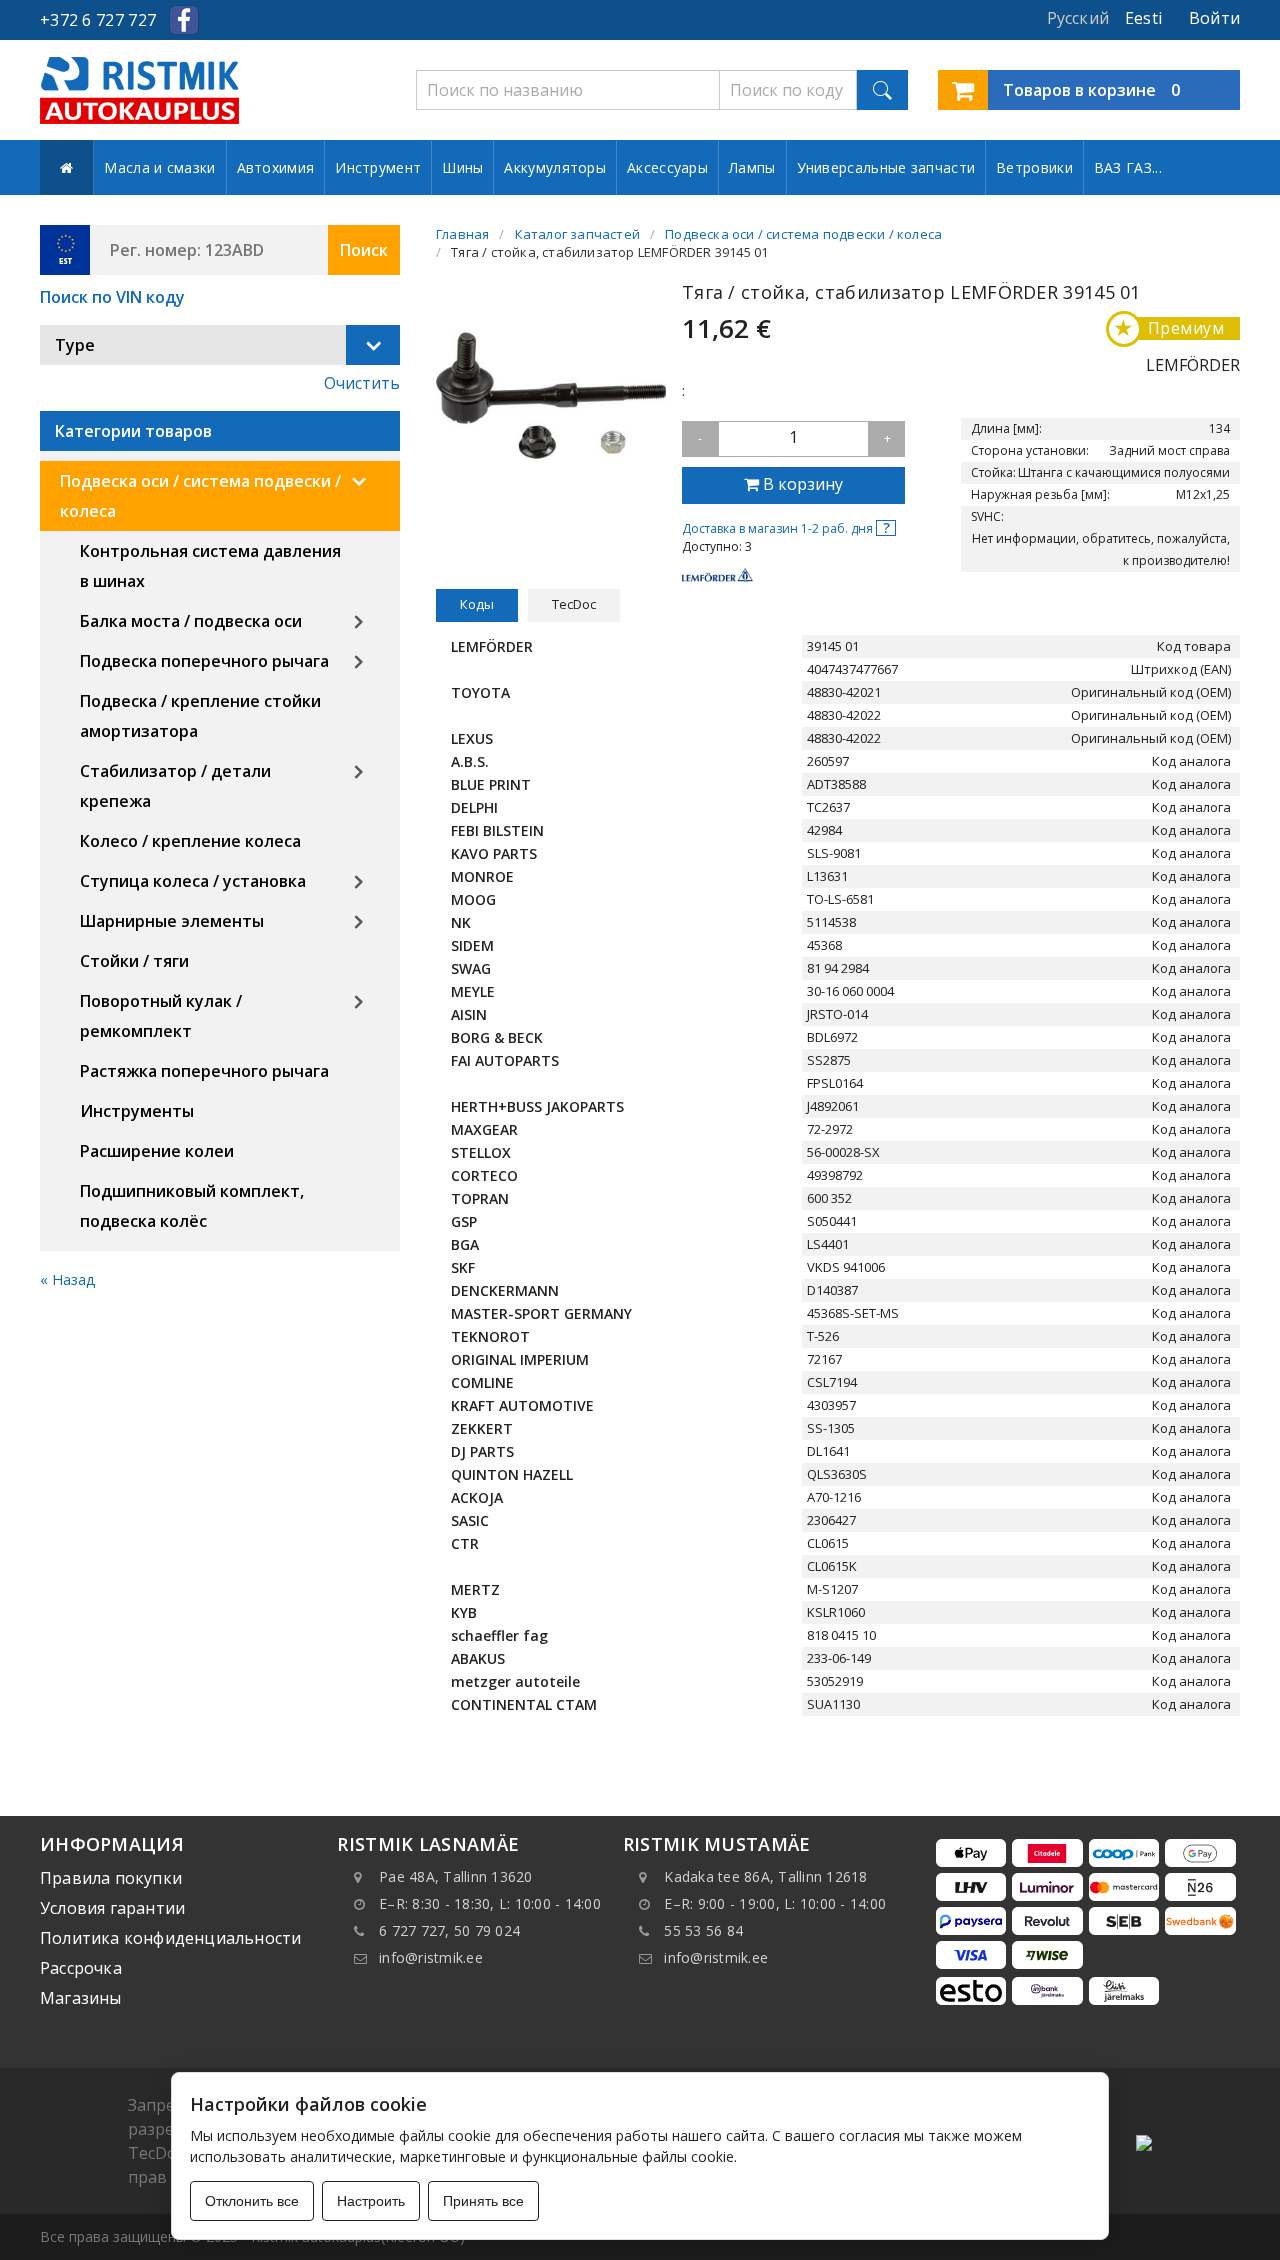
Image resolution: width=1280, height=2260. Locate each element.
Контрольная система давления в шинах (210, 566)
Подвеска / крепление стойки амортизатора (200, 716)
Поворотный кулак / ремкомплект (161, 1016)
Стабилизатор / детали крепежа (175, 786)
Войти (1214, 18)
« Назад (68, 1279)
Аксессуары (667, 167)
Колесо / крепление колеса (190, 841)
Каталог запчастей (577, 234)
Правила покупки (111, 1878)
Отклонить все (252, 2201)
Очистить (362, 383)
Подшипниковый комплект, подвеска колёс (192, 1206)
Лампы (752, 167)
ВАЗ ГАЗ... (1128, 167)
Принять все (483, 2201)
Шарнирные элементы (172, 921)
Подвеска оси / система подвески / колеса (200, 496)
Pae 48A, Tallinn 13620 (456, 1876)
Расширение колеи (157, 1151)
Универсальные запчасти (886, 167)
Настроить (371, 2201)
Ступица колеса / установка (193, 881)
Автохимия (276, 167)
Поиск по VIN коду (112, 297)
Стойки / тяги (134, 961)
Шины (462, 167)
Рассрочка (81, 1968)
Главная (462, 234)
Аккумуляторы (555, 167)
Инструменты (137, 1111)
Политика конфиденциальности (170, 1938)
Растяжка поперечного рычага (204, 1071)
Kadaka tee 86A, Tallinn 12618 (765, 1876)
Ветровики (1034, 167)
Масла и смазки (159, 167)
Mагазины (81, 1998)
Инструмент (378, 167)
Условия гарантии (112, 1908)
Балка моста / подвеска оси (191, 621)
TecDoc (574, 604)
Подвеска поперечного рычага (204, 661)
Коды (477, 604)
